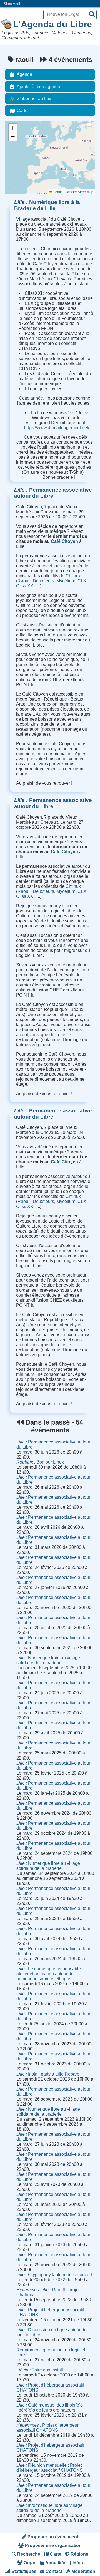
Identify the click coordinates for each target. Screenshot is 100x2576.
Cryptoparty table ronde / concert (54, 2275)
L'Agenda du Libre (52, 24)
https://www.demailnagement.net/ (57, 428)
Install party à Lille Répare (48, 2074)
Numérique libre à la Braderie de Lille (47, 205)
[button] (13, 128)
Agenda (24, 74)
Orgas (29, 2563)
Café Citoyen (64, 541)
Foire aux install (40, 2370)
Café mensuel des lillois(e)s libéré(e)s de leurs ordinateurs (50, 2408)
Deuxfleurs (43, 581)
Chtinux (73, 576)
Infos (77, 2563)
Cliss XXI (25, 586)
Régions (79, 2554)
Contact (53, 2571)
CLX (82, 581)
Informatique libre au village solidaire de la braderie (49, 2508)
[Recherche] (92, 15)
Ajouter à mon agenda (38, 87)
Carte (22, 110)
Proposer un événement (52, 2537)
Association (17, 148)
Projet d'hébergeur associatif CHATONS (47, 2428)
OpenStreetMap (81, 192)
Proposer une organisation (53, 2545)
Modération (83, 2571)
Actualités (55, 2563)
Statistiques (23, 2571)
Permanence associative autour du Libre (53, 493)
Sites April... (13, 4)
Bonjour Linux (40, 1462)
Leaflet (58, 192)
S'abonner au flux (34, 99)
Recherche (28, 2554)
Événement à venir (23, 133)
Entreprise (16, 163)
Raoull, (25, 581)
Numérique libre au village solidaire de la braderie (48, 1660)
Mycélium (66, 581)
